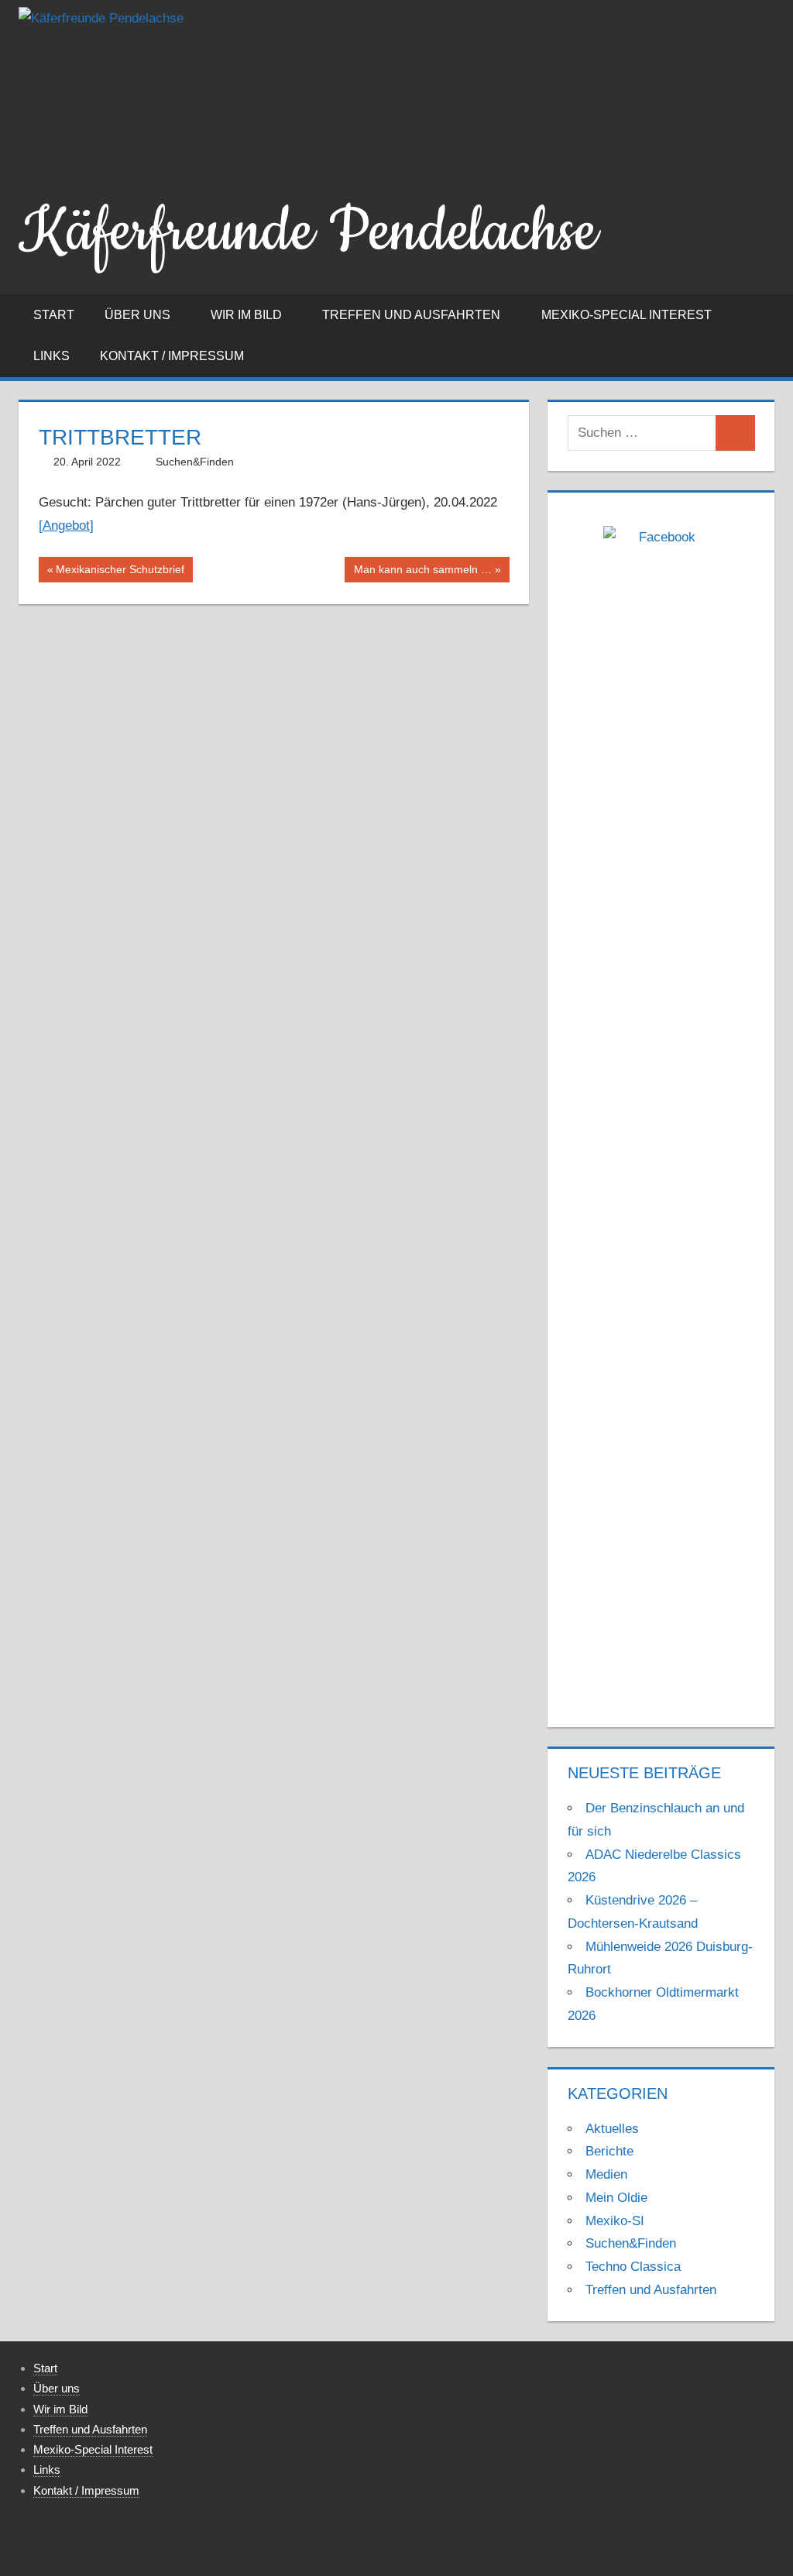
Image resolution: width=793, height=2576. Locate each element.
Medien (606, 2174)
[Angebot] (66, 526)
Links (51, 356)
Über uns (137, 315)
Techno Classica (633, 2267)
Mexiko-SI (615, 2221)
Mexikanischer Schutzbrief (120, 572)
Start (54, 315)
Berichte (609, 2151)
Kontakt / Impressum (172, 356)
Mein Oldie (616, 2198)
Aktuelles (612, 2129)
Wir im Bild (246, 315)
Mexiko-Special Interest (627, 315)
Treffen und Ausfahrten (411, 315)
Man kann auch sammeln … (422, 572)
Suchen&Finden (195, 462)
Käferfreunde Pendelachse (308, 232)
